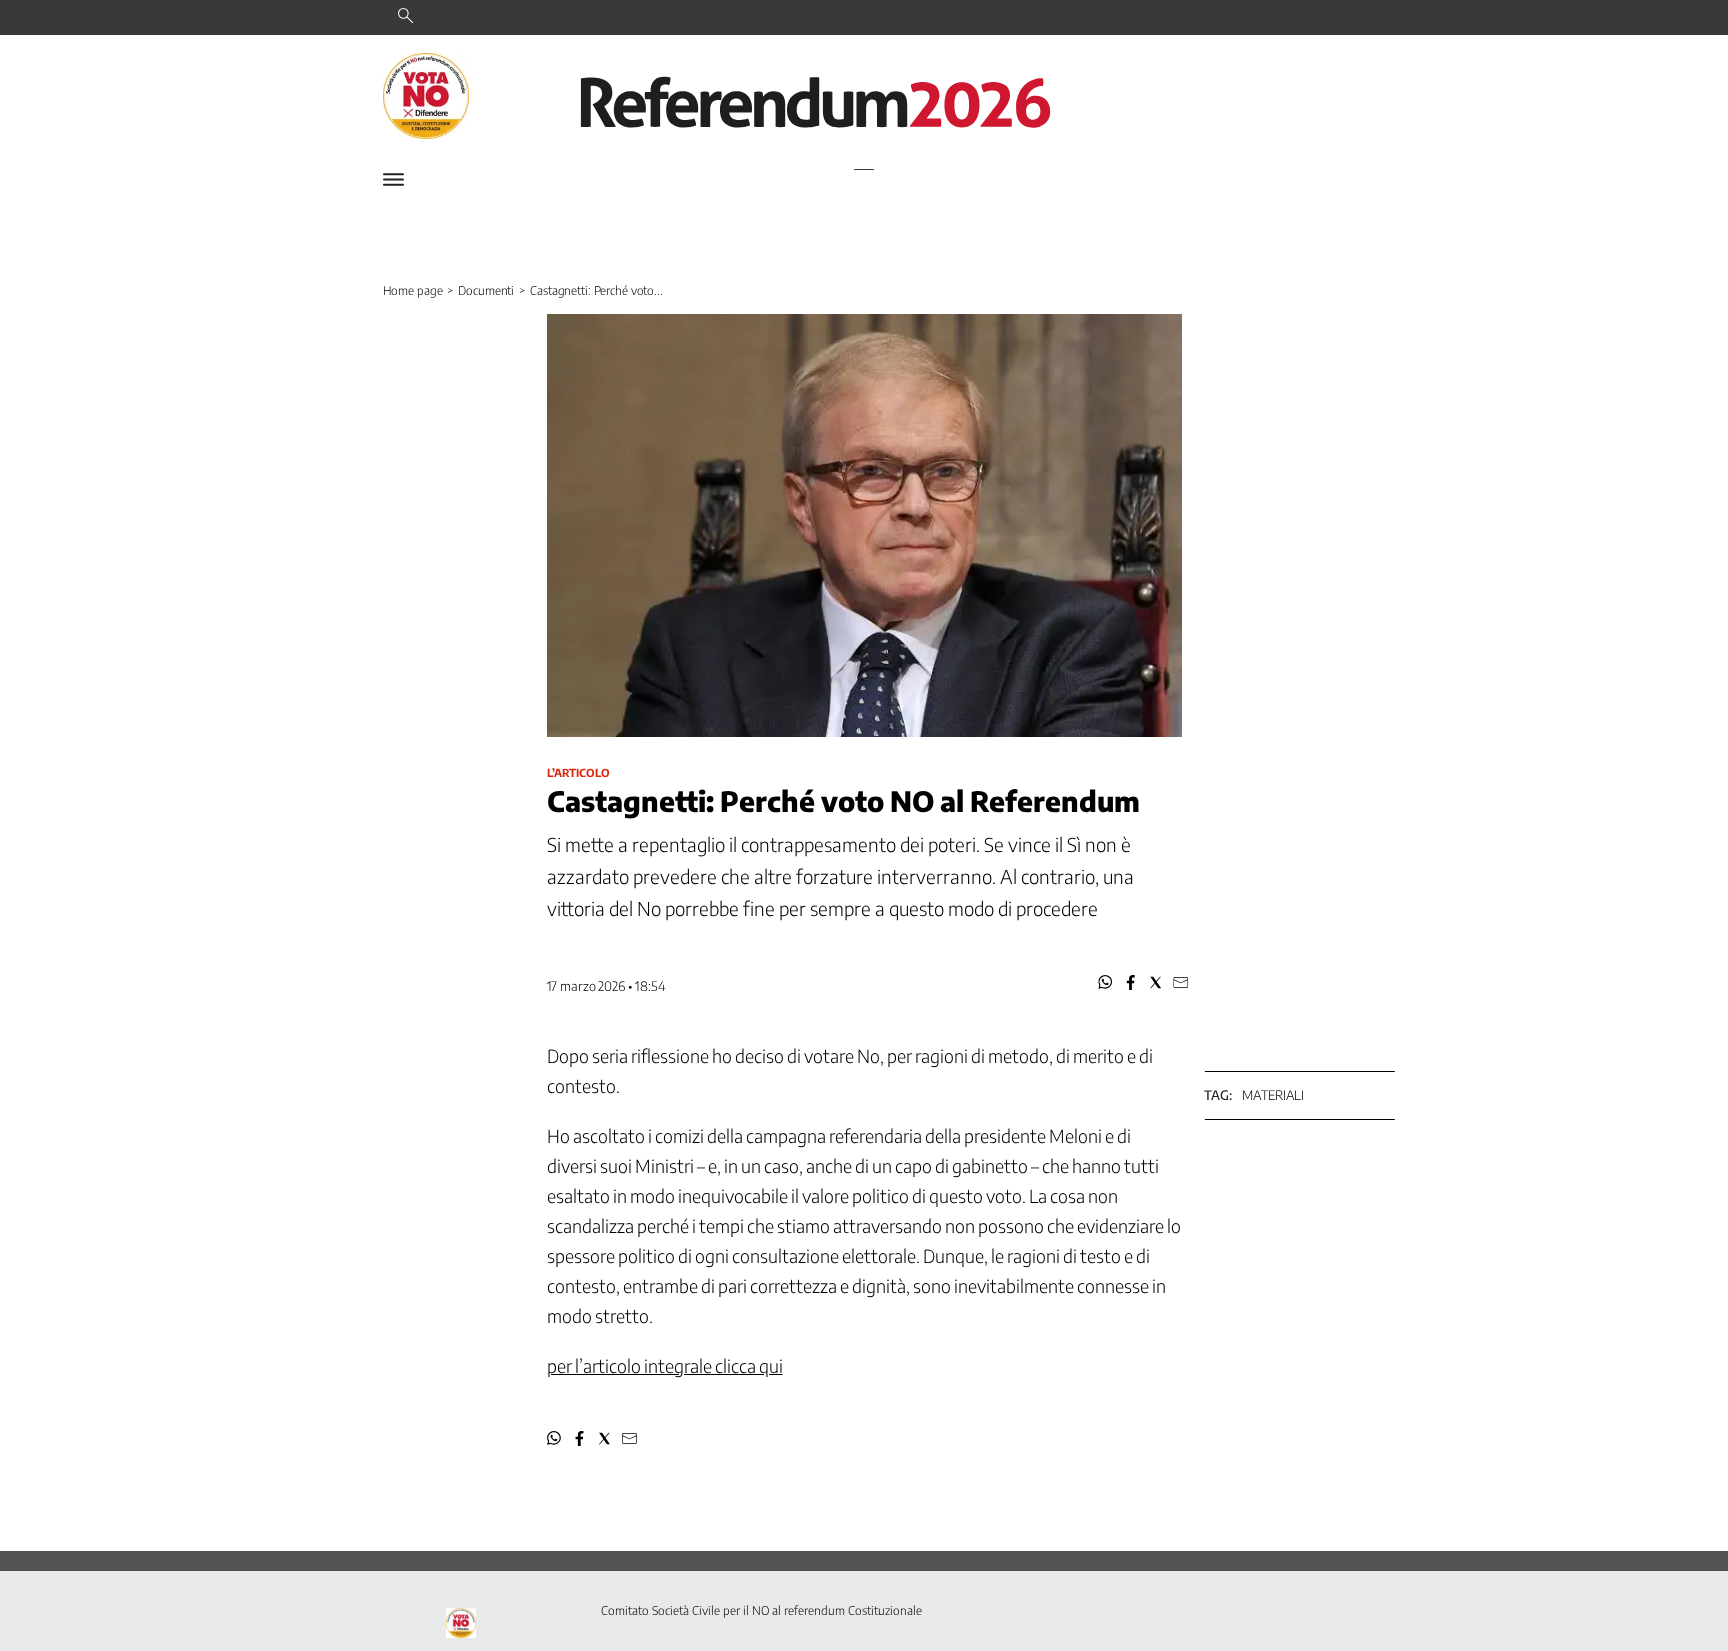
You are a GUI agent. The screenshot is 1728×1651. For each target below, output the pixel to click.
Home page (413, 290)
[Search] (405, 17)
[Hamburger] (393, 179)
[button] (1105, 982)
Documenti (486, 290)
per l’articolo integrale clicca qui (665, 1365)
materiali (1273, 1095)
